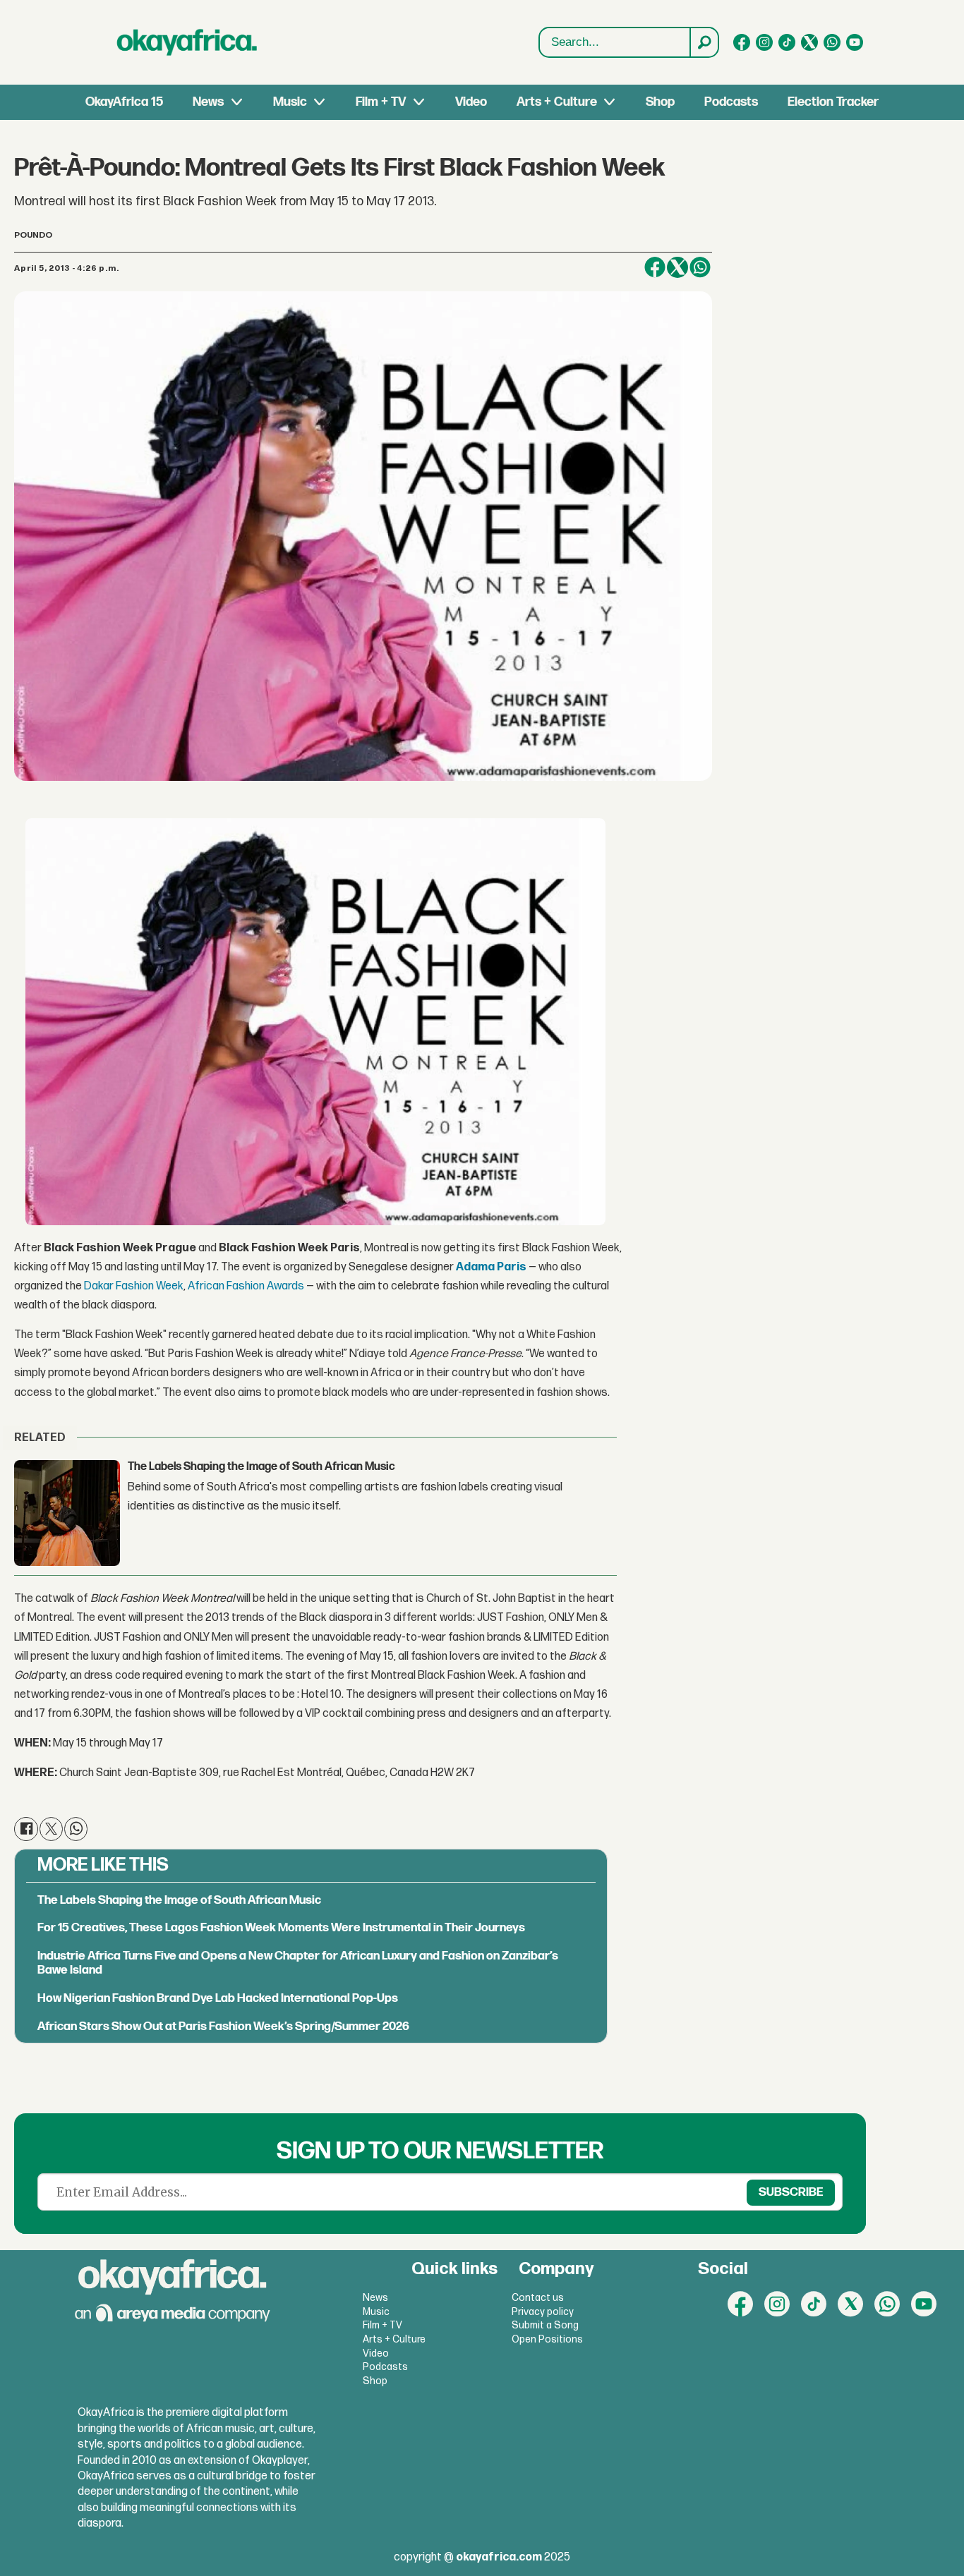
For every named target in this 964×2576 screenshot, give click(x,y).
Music (290, 102)
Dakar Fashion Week (134, 1286)
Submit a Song (545, 2325)
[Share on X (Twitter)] (677, 267)
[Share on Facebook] (655, 267)
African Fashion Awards (246, 1286)
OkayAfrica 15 (124, 102)
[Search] (704, 42)
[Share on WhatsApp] (700, 267)
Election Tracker (833, 102)
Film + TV (381, 102)
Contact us (538, 2298)
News (208, 102)
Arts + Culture (557, 102)
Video (471, 102)
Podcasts (731, 102)
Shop (660, 102)
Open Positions (547, 2339)
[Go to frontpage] (187, 42)
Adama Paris (491, 1267)
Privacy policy (543, 2312)
